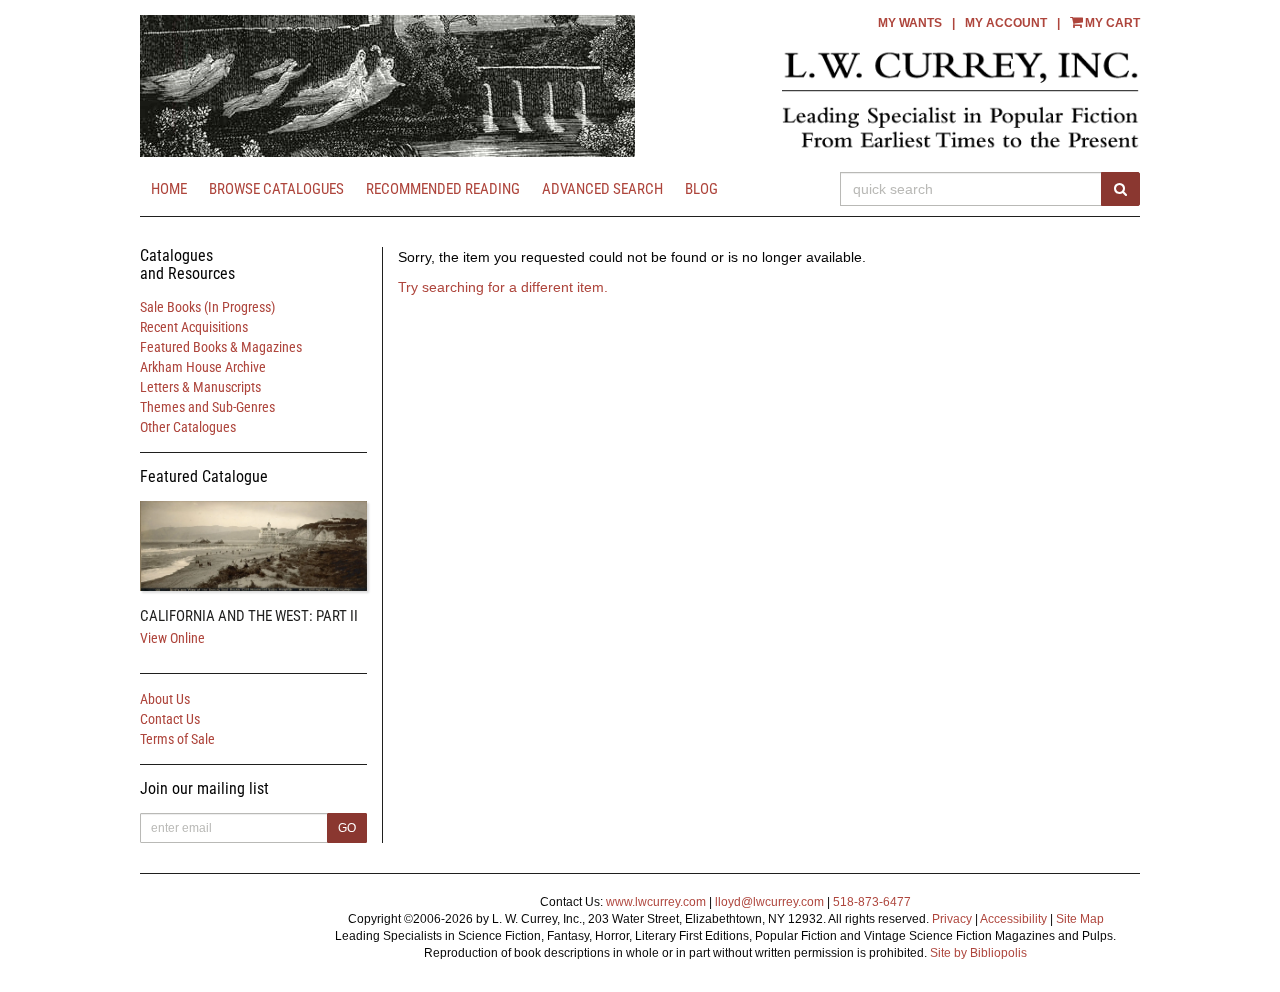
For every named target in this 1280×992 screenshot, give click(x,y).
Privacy (952, 919)
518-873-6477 (872, 902)
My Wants (910, 23)
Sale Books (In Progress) (207, 307)
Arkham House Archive (203, 367)
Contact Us (170, 719)
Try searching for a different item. (503, 287)
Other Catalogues (188, 427)
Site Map (1080, 919)
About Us (165, 699)
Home (169, 189)
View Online (172, 638)
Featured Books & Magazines (221, 347)
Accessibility (1013, 919)
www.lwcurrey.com (656, 902)
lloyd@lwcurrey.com (769, 902)
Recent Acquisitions (194, 327)
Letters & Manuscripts (200, 387)
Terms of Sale (177, 739)
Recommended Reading (443, 189)
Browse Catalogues (276, 189)
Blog (701, 189)
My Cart (1112, 23)
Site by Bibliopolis (978, 953)
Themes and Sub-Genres (207, 407)
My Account (1006, 23)
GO (347, 828)
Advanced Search (602, 189)
